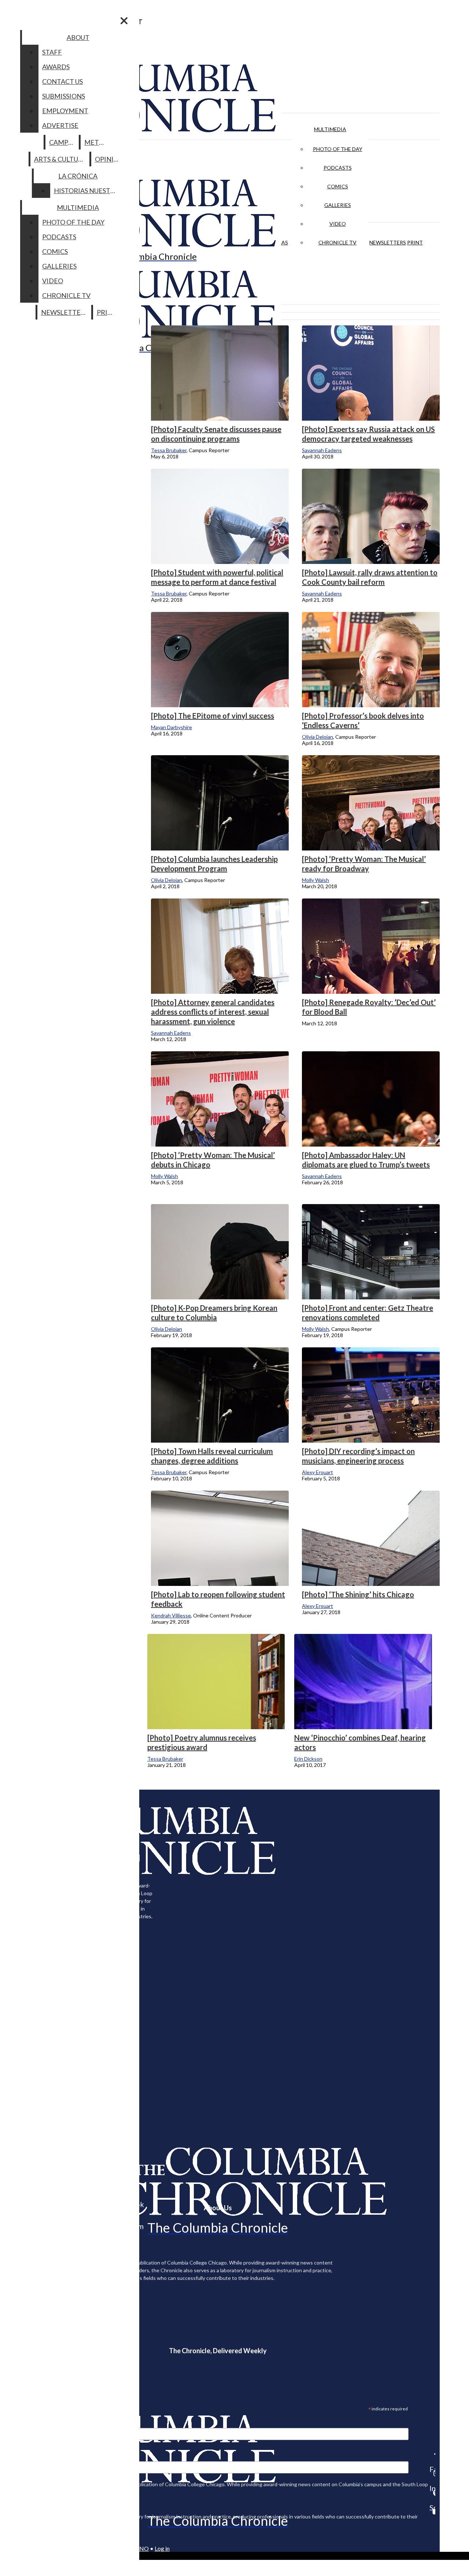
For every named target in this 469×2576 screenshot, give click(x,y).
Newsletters (388, 242)
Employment (65, 111)
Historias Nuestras (88, 191)
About (78, 37)
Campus (62, 142)
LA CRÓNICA (78, 176)
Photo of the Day (338, 149)
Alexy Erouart (317, 1472)
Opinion (109, 159)
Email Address (29, 2423)
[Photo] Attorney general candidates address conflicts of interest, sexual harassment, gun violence (213, 1012)
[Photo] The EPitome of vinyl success (213, 716)
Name (20, 2457)
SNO (143, 2548)
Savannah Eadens (322, 450)
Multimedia (330, 129)
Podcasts (338, 168)
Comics (338, 186)
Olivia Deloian (317, 737)
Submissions (64, 96)
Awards (56, 67)
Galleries (338, 205)
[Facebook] (432, 2454)
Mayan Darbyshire (171, 727)
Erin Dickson (308, 1759)
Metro (96, 142)
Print (415, 242)
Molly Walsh (315, 880)
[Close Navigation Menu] (124, 21)
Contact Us (62, 81)
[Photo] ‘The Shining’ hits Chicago (358, 1594)
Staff (52, 52)
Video (338, 224)
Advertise (60, 125)
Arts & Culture (60, 159)
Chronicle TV (337, 242)
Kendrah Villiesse (171, 1615)
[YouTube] (432, 2512)
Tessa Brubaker (169, 450)
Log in (162, 2548)
